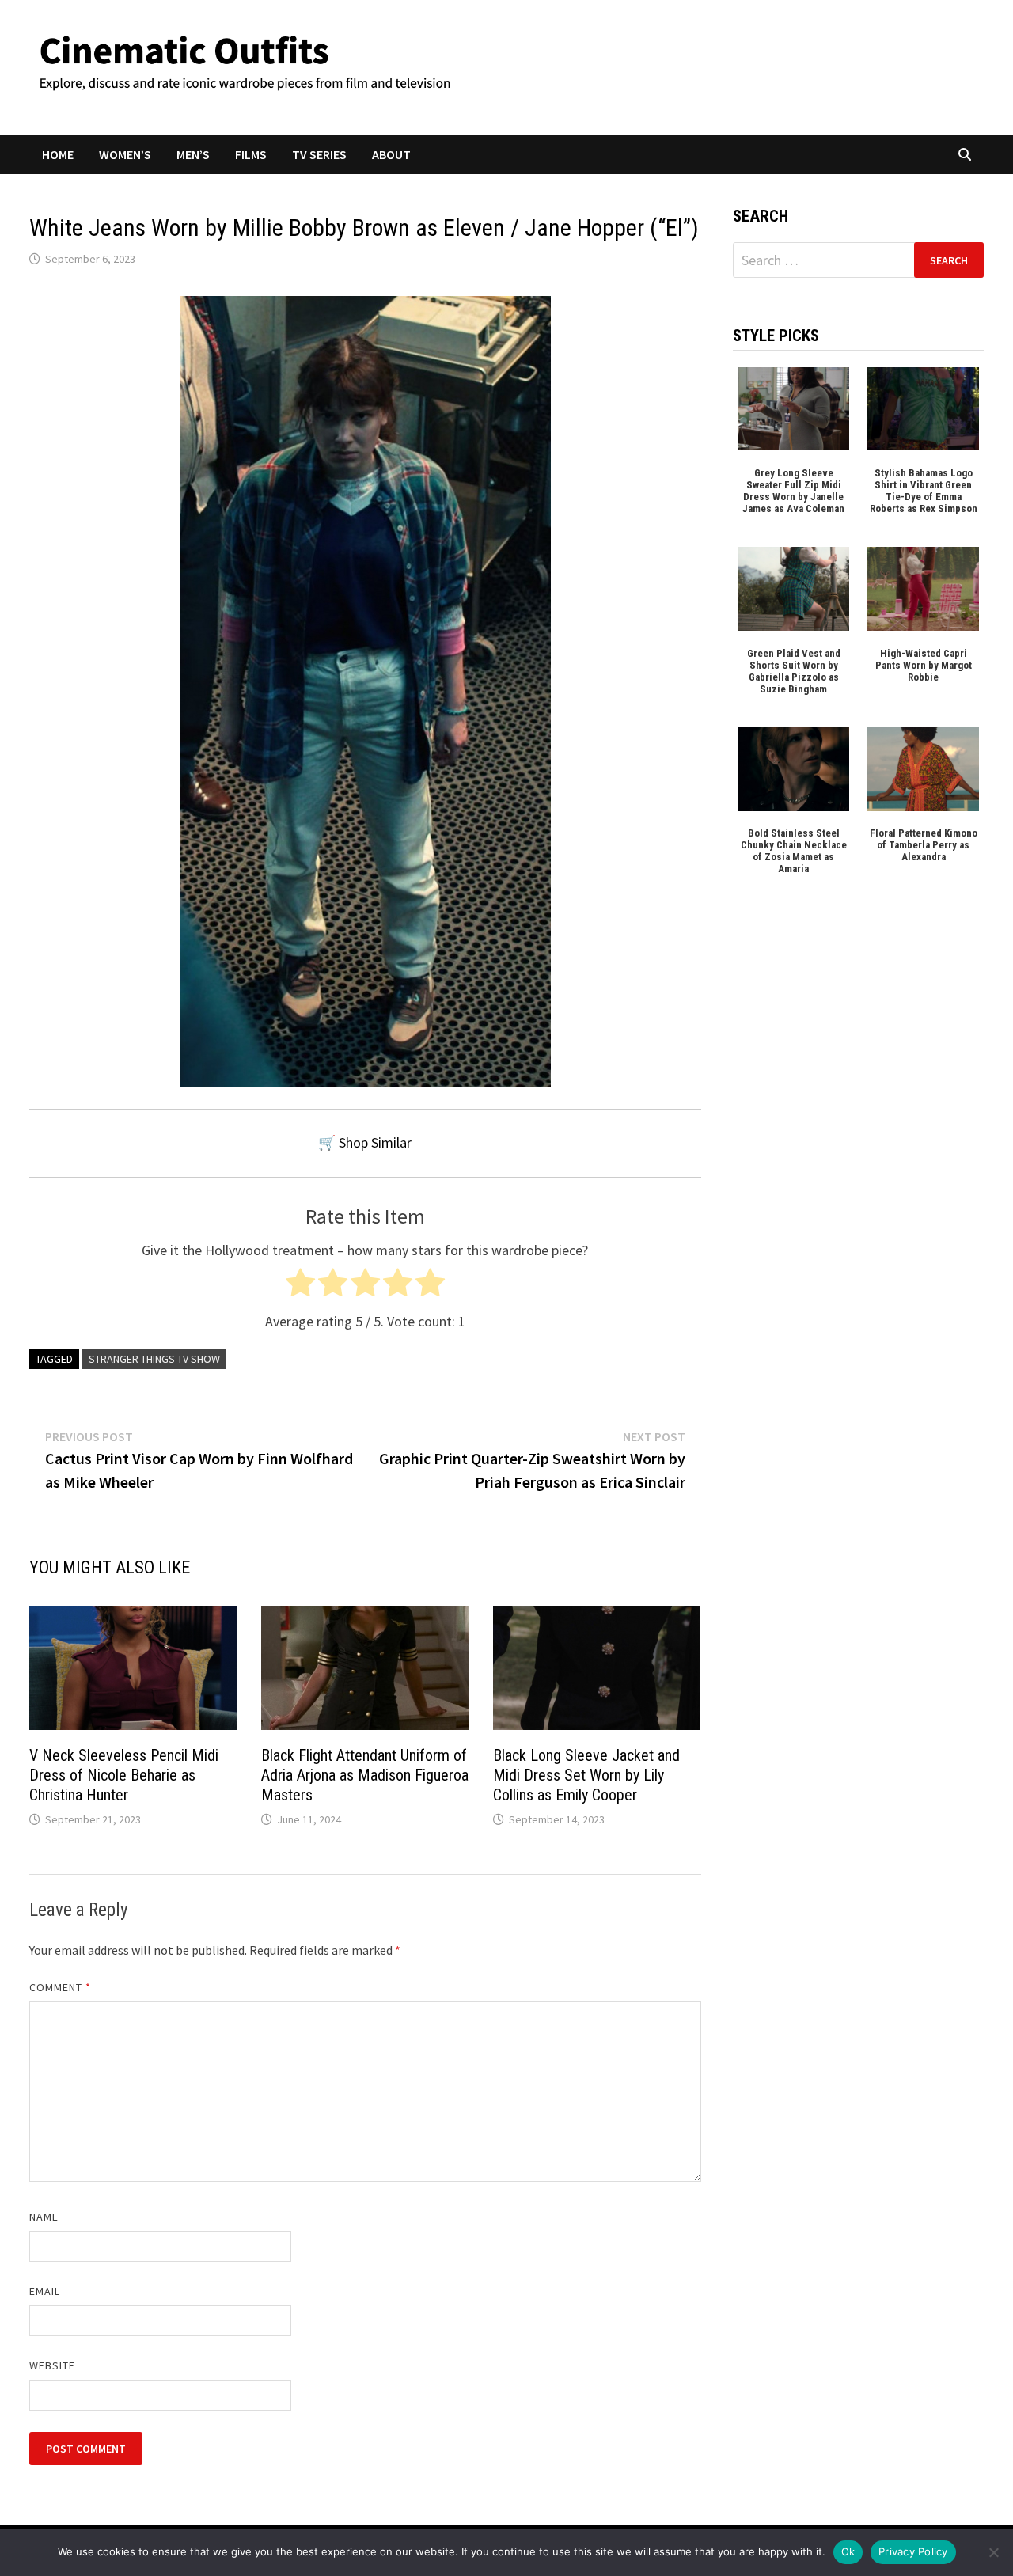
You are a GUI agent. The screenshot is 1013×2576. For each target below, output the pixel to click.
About (391, 154)
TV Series (319, 154)
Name (44, 2217)
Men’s (193, 154)
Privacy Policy (913, 2551)
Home (58, 154)
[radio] (300, 1286)
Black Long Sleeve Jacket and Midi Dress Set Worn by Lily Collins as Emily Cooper (586, 1775)
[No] (993, 2552)
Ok (848, 2551)
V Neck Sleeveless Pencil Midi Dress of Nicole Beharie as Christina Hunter (124, 1775)
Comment (61, 1987)
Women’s (125, 154)
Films (251, 154)
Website (53, 2365)
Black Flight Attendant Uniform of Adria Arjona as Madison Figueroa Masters (365, 1775)
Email (45, 2291)
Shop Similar (375, 1142)
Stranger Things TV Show (154, 1359)
